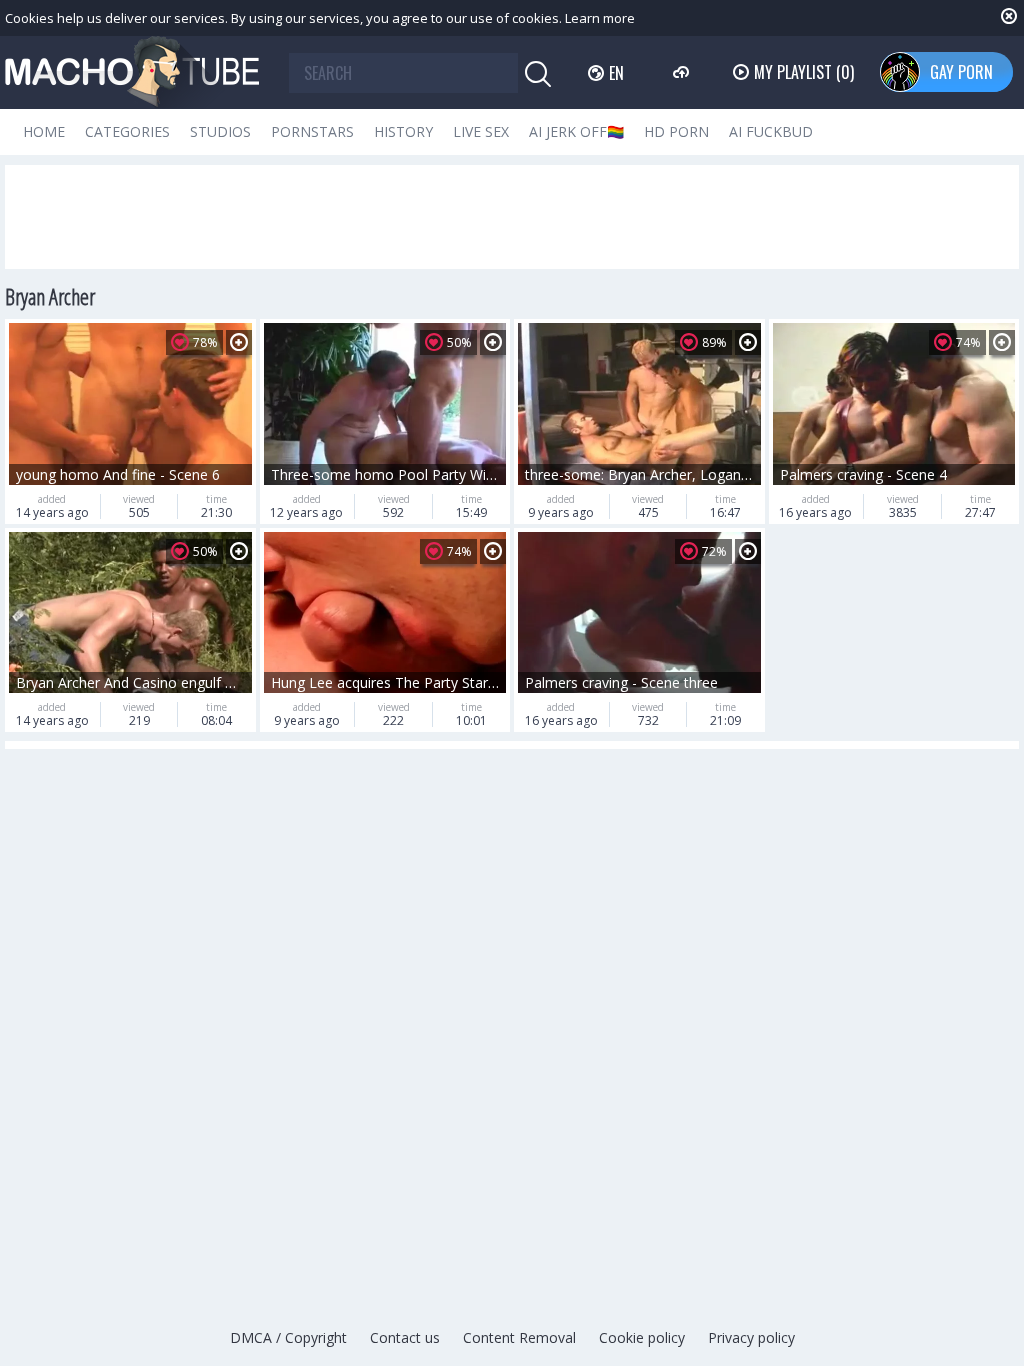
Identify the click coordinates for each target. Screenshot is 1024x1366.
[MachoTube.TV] (132, 72)
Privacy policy (751, 1337)
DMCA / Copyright (288, 1337)
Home (44, 131)
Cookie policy (642, 1337)
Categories (127, 131)
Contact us (405, 1337)
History (403, 131)
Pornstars (312, 131)
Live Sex (481, 131)
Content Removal (519, 1337)
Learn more (600, 18)
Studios (220, 131)
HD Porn (676, 131)
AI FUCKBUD (771, 131)
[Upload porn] (683, 72)
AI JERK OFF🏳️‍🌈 (576, 131)
